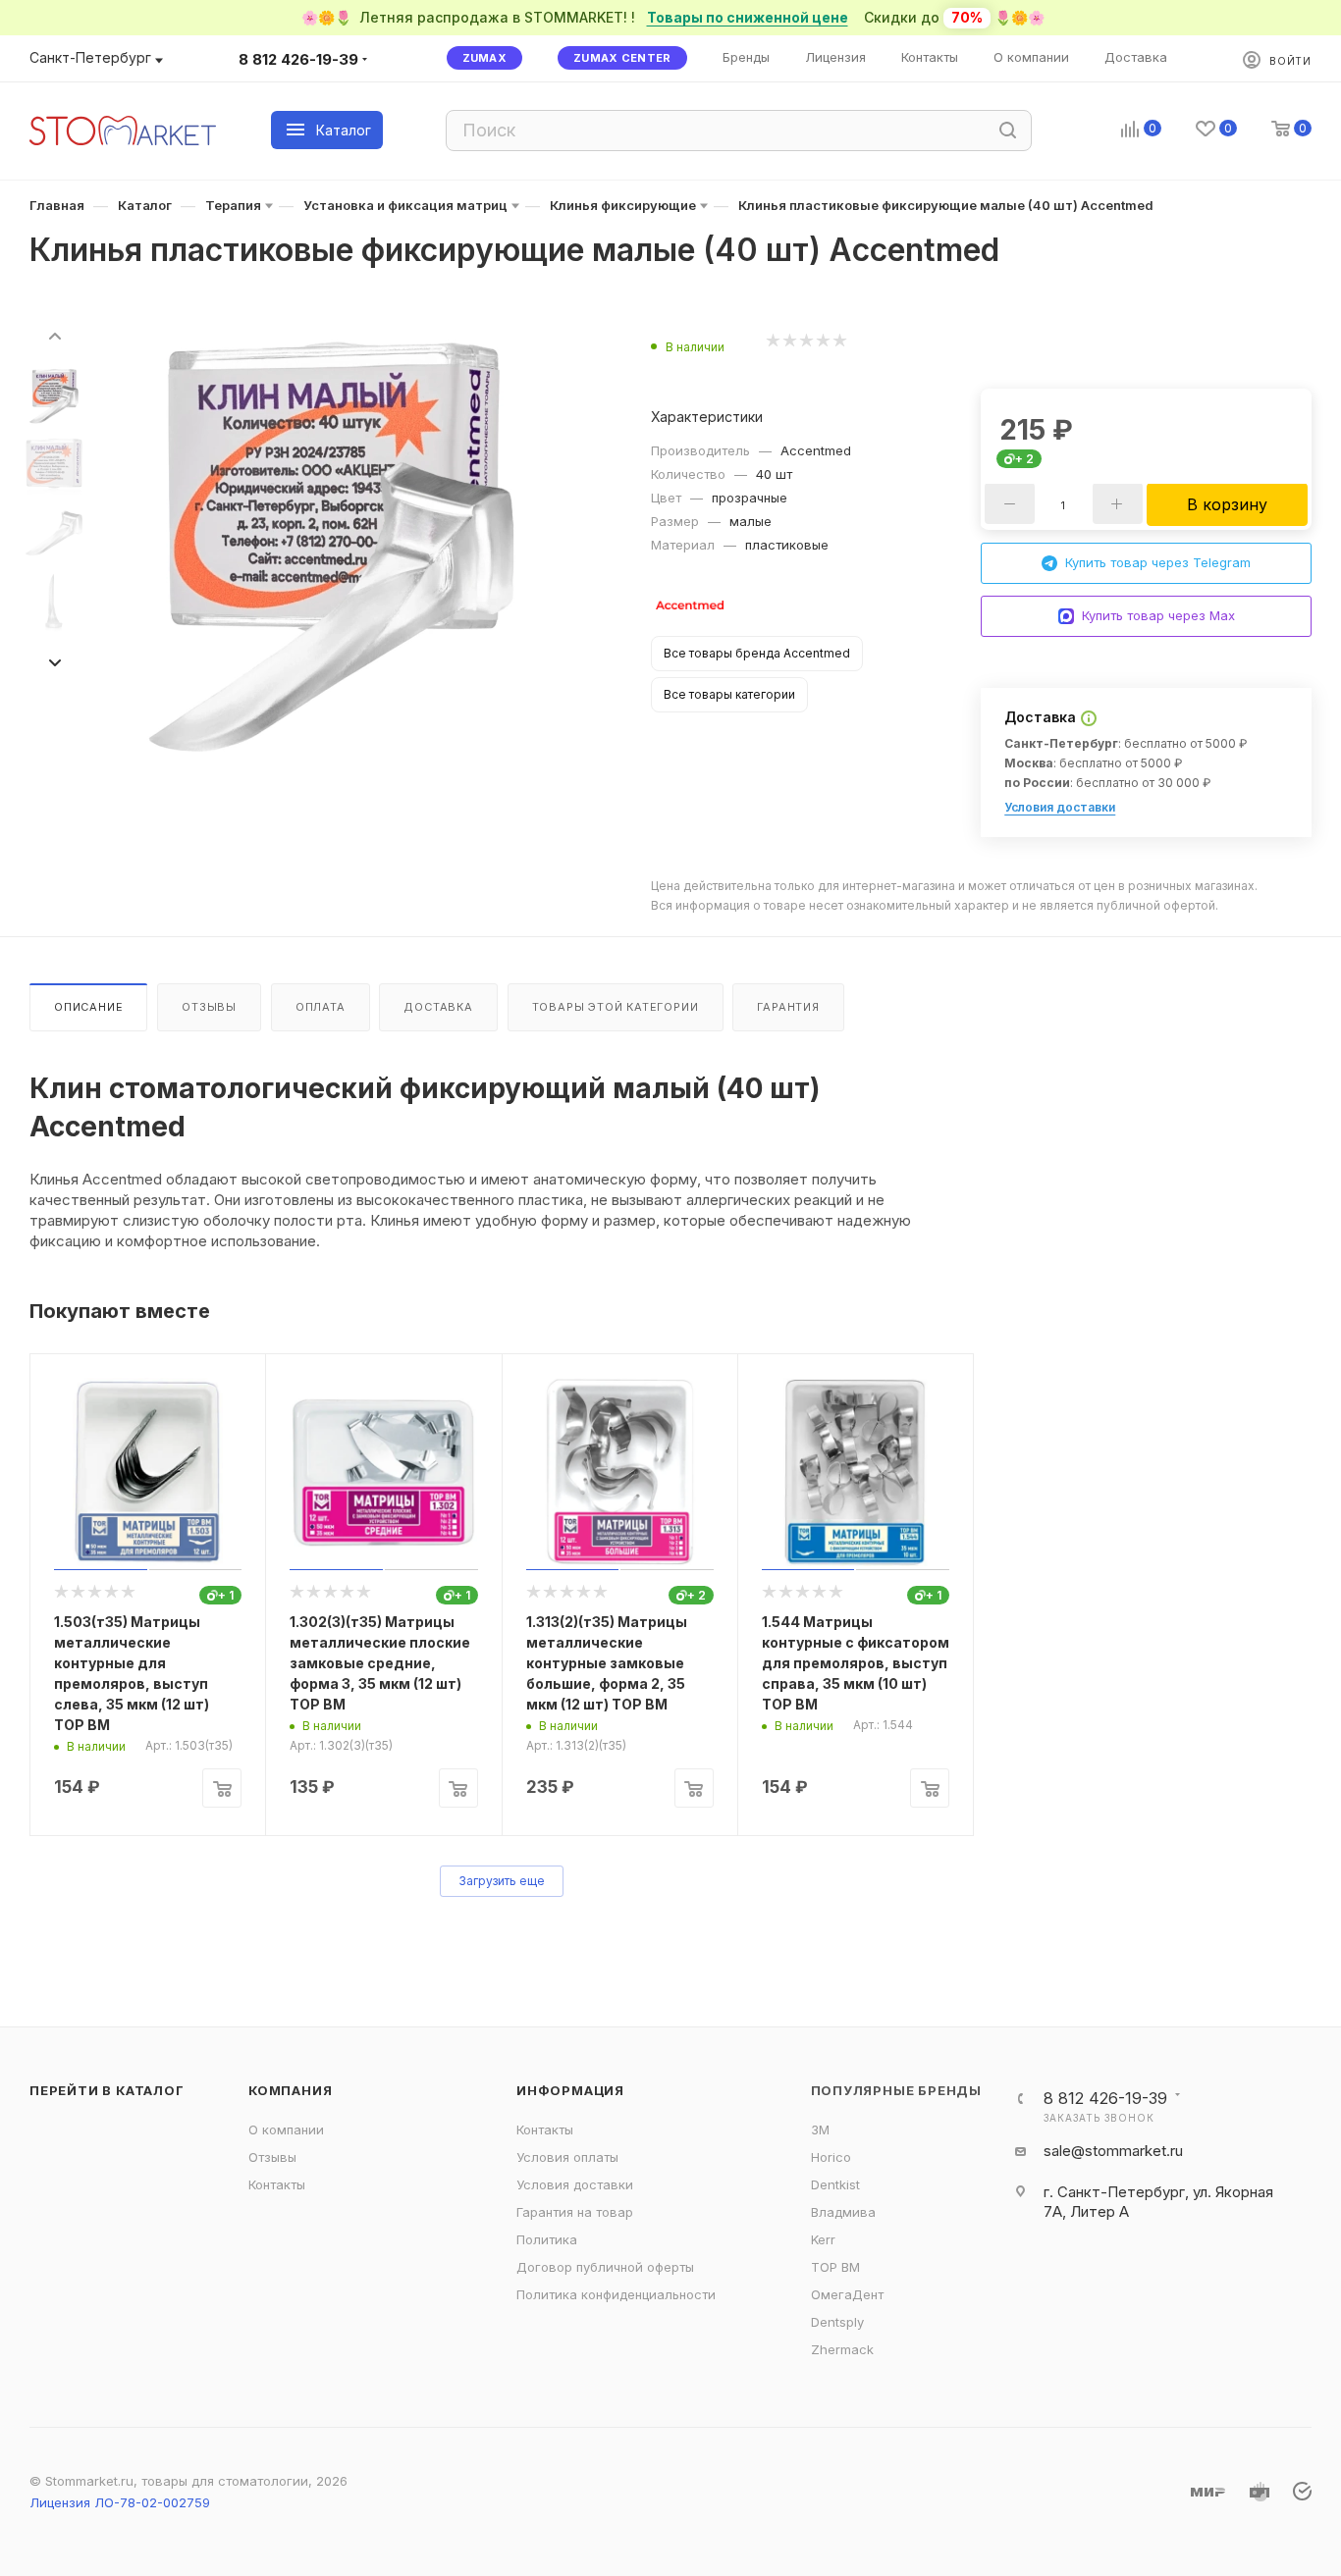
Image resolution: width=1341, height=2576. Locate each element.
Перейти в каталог (107, 2090)
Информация (570, 2090)
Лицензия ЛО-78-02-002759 (120, 2502)
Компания (290, 2090)
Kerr (823, 2239)
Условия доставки (1060, 807)
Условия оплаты (567, 2157)
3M (820, 2129)
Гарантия (788, 1007)
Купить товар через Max (1158, 615)
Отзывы (209, 1007)
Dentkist (835, 2184)
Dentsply (837, 2322)
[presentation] (54, 335)
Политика (547, 2239)
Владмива (843, 2212)
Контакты (277, 2184)
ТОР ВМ (835, 2267)
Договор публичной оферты (605, 2267)
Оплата (321, 1007)
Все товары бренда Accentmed (757, 653)
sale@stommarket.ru (1113, 2151)
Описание (88, 1007)
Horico (831, 2157)
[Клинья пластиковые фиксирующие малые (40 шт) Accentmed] (331, 549)
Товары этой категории (616, 1007)
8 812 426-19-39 (298, 59)
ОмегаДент (847, 2294)
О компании (286, 2129)
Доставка (438, 1007)
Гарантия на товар (575, 2212)
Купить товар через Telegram (1158, 562)
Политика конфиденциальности (616, 2294)
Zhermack (842, 2349)
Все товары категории (729, 694)
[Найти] (1008, 131)
